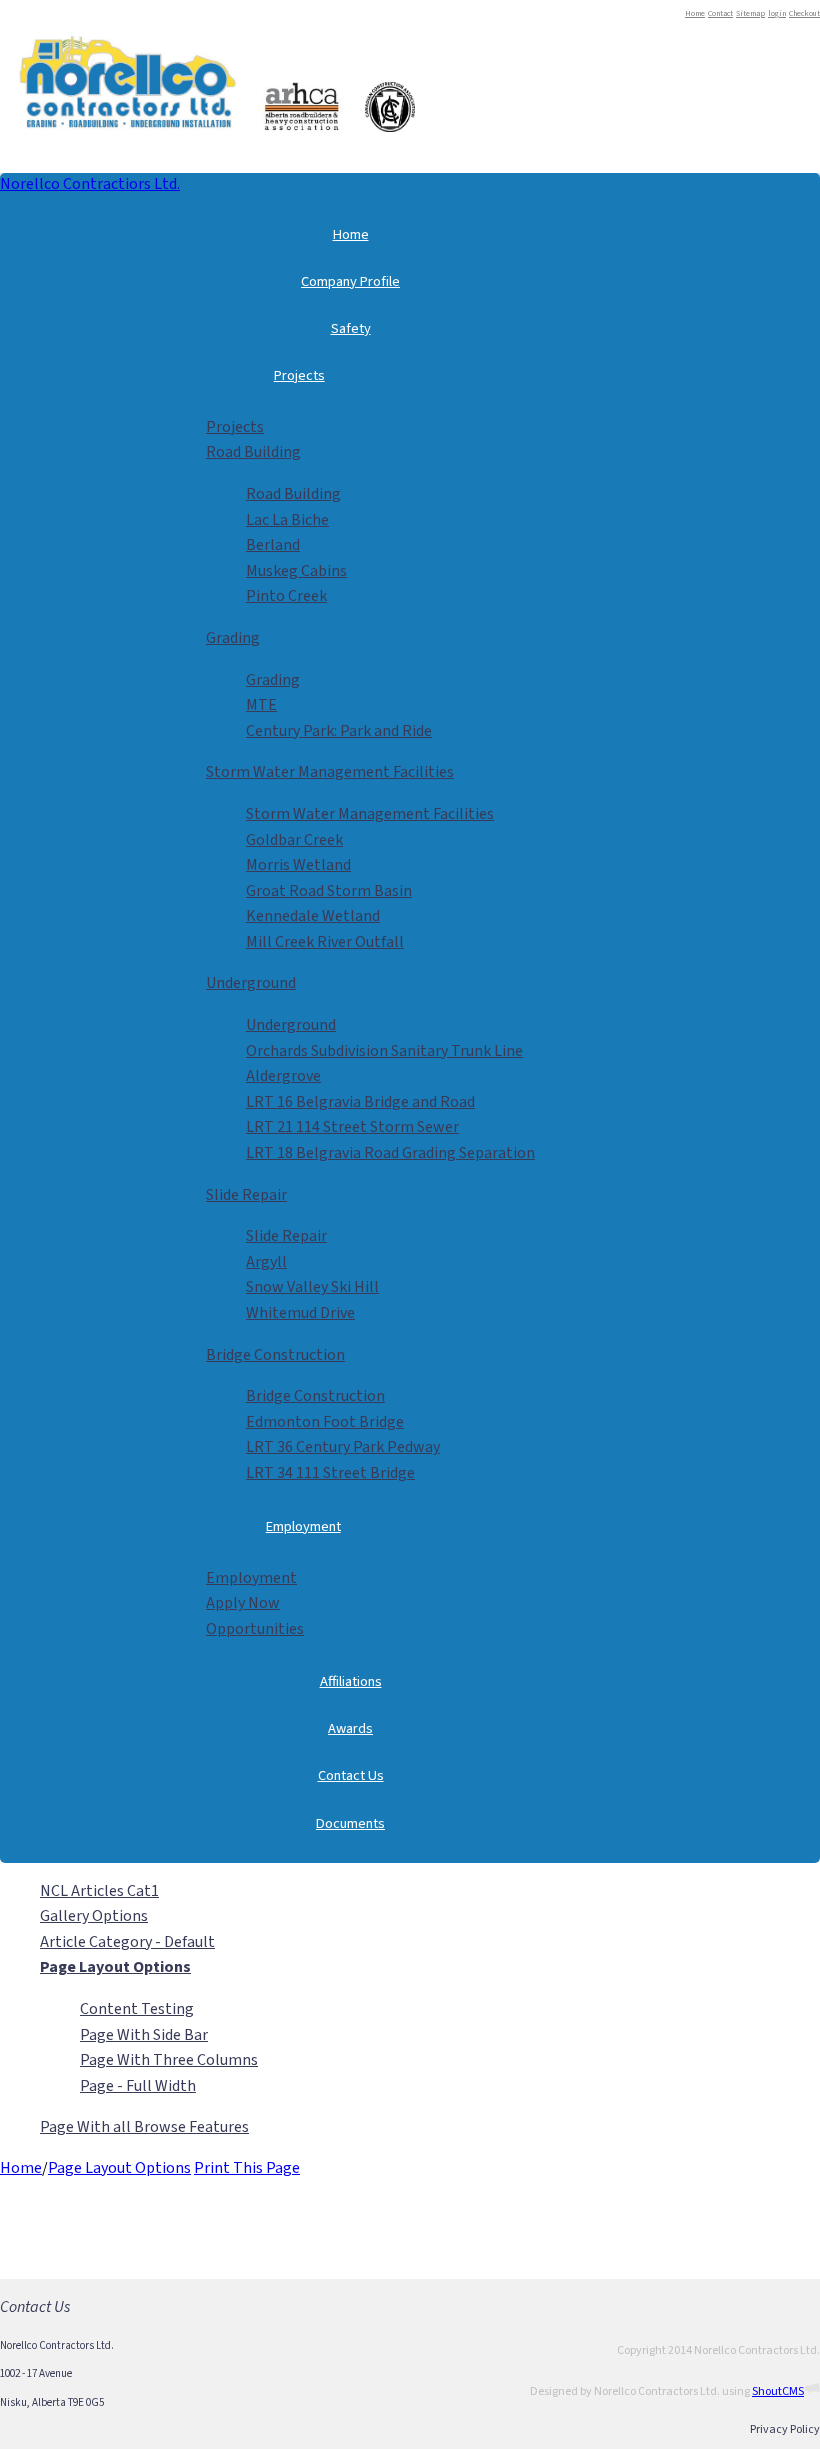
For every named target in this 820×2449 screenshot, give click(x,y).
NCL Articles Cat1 (99, 1891)
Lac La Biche (287, 520)
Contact (720, 13)
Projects (299, 375)
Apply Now (243, 1603)
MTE (261, 705)
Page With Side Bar (144, 2035)
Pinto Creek (286, 596)
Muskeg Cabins (296, 571)
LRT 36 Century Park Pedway (343, 1447)
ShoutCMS (778, 2391)
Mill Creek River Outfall (325, 942)
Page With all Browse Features (144, 2127)
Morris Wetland (298, 865)
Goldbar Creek (294, 840)
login (777, 13)
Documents (350, 1823)
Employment (303, 1526)
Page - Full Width (138, 2086)
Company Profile (350, 281)
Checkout (804, 13)
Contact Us (351, 1775)
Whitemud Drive (300, 1313)
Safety (351, 328)
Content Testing (137, 2009)
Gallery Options (94, 1916)
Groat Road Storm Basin (329, 891)
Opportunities (255, 1629)
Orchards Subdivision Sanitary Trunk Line (384, 1051)
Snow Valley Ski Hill (312, 1287)
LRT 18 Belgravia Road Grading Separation (390, 1153)
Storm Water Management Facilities (330, 772)
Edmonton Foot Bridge (325, 1422)
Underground (251, 983)
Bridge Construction (275, 1355)
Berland (273, 545)
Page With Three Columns (169, 2060)
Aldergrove (283, 1076)
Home (695, 13)
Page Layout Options (119, 2168)
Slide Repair (246, 1195)
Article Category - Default (127, 1942)
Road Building (253, 452)
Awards (350, 1728)
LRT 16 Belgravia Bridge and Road (360, 1102)
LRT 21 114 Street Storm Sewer (352, 1127)
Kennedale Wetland (313, 916)
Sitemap (750, 13)
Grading (233, 638)
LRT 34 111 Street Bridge (330, 1473)
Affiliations (351, 1681)
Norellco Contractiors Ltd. (90, 184)
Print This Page (247, 2168)
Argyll (266, 1262)
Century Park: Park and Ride (339, 731)
